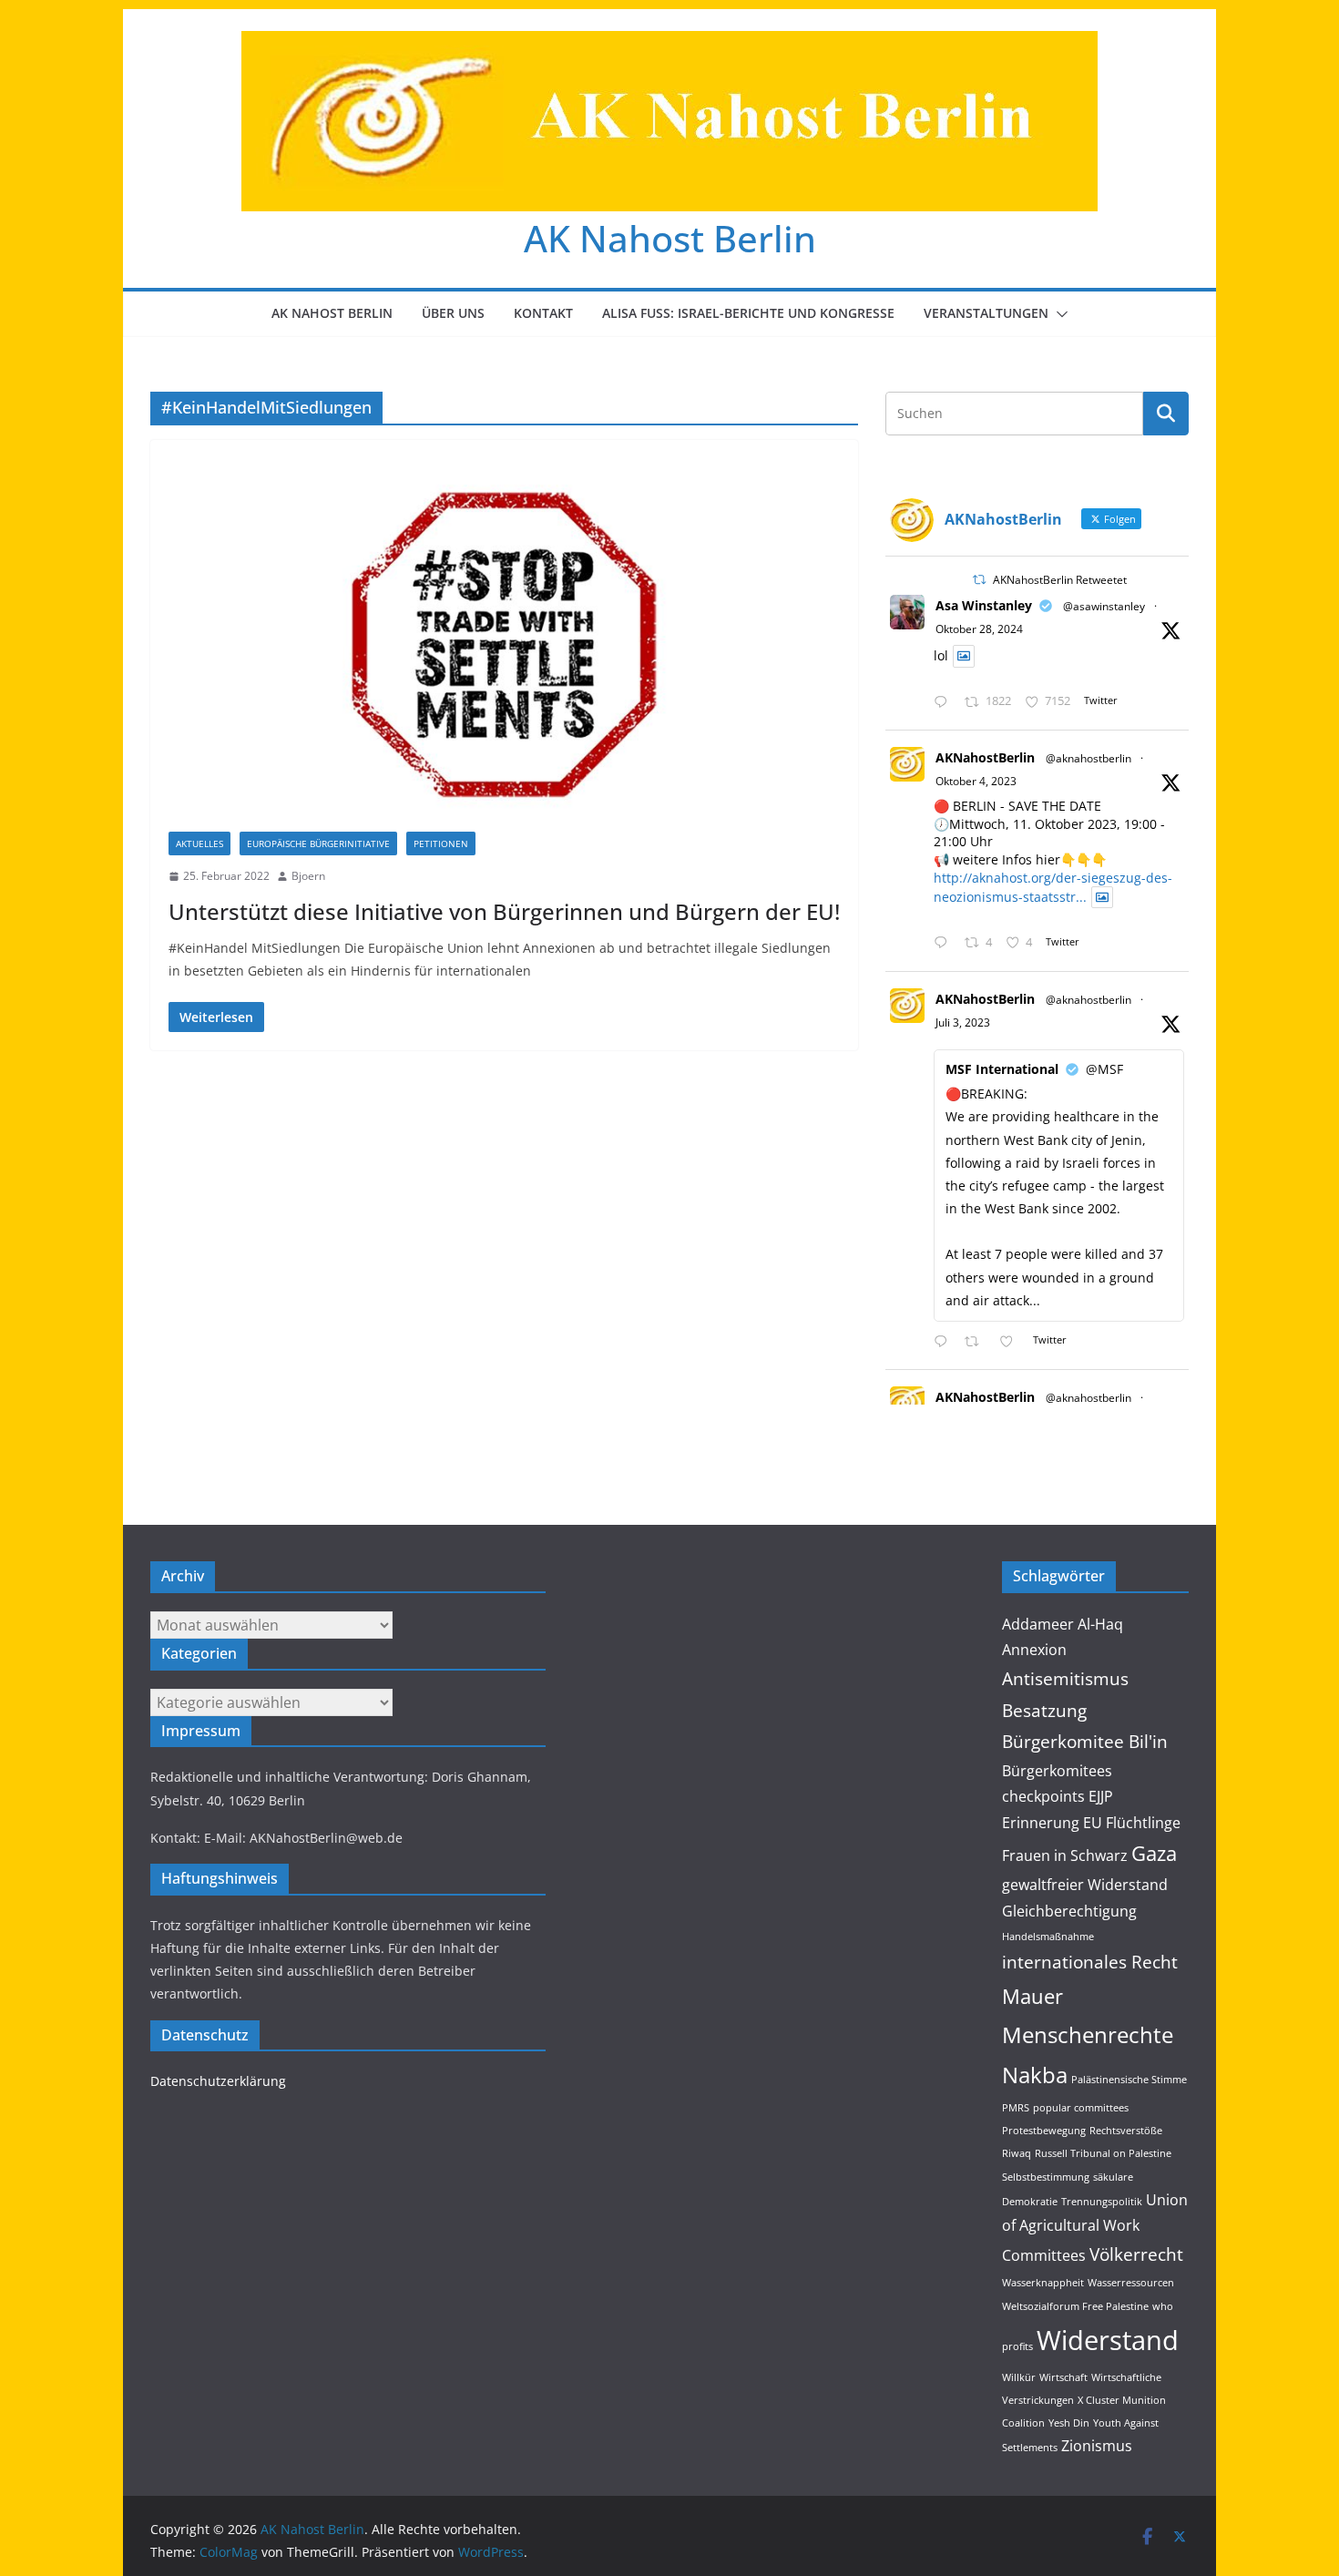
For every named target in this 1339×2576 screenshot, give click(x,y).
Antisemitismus (1065, 1678)
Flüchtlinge (1143, 1823)
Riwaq (1017, 2153)
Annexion (1034, 1650)
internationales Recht (1090, 1962)
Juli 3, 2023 (963, 1022)
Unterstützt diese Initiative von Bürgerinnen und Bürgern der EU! (504, 911)
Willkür (1019, 2377)
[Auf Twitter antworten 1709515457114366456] (945, 943)
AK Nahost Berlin (670, 238)
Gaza (1154, 1853)
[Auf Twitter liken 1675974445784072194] (1012, 1342)
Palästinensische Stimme (1129, 2080)
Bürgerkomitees (1057, 1771)
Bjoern (308, 876)
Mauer (1032, 1996)
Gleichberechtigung (1069, 1911)
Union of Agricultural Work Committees (1095, 2228)
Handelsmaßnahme (1048, 1937)
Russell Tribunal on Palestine (1103, 2153)
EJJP (1101, 1796)
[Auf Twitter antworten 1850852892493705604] (945, 703)
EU (1093, 1823)
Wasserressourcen (1131, 2283)
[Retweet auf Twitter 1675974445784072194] (977, 1342)
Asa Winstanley (984, 605)
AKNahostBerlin (985, 757)
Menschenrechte (1088, 2034)
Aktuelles (199, 843)
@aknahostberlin (1089, 758)
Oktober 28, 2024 (979, 629)
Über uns (453, 313)
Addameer (1038, 1624)
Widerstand (1108, 2340)
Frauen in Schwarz (1065, 1855)
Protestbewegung (1044, 2131)
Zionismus (1097, 2446)
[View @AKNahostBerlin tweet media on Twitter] (964, 656)
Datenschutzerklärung (218, 2081)
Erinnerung (1041, 1823)
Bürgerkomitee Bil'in (1085, 1741)
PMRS (1016, 2108)
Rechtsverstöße (1126, 2131)
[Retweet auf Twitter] (979, 580)
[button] (1058, 314)
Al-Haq (1100, 1624)
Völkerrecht (1136, 2254)
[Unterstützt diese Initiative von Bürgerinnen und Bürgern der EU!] (504, 645)
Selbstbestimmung (1046, 2177)
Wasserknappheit (1043, 2283)
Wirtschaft (1063, 2377)
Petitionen (441, 843)
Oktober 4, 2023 (976, 781)
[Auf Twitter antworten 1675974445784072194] (945, 1342)
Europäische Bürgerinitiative (318, 843)
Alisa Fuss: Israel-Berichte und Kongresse (748, 313)
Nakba (1035, 2075)
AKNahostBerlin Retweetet (1060, 580)
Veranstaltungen (986, 313)
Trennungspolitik (1102, 2202)
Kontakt (543, 313)
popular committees (1081, 2108)
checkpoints (1043, 1796)
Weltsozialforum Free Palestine (1075, 2306)
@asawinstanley (1104, 606)
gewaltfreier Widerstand (1085, 1885)
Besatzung (1044, 1710)
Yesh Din (1069, 2423)
